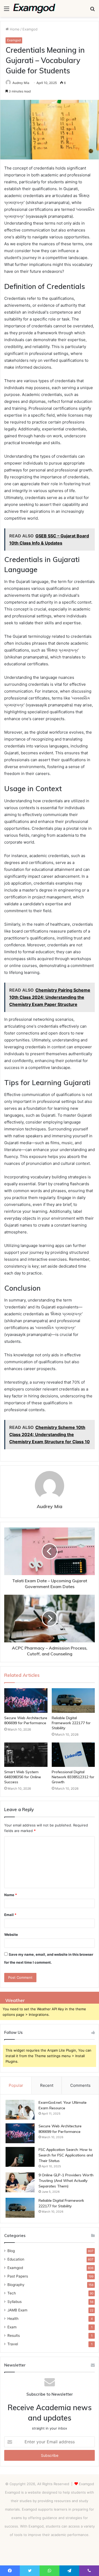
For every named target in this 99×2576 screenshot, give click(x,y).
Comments (80, 2085)
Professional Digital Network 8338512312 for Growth (73, 1777)
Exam (12, 2327)
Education (16, 2259)
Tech (12, 2293)
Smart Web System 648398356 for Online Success (23, 1777)
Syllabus (15, 2302)
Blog (11, 2251)
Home (14, 29)
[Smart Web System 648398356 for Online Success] (26, 1755)
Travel (13, 2344)
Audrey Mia (21, 83)
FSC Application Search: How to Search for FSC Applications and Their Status (66, 2155)
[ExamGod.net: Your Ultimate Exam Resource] (20, 2110)
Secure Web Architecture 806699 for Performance (26, 1720)
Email (10, 1915)
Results (14, 2336)
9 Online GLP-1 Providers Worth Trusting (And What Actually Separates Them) (66, 2181)
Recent (47, 2085)
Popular (16, 2085)
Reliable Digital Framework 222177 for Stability (71, 1723)
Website (11, 1935)
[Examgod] (34, 8)
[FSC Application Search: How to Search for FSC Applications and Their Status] (20, 2157)
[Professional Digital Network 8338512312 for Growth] (73, 1755)
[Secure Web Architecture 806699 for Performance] (26, 1700)
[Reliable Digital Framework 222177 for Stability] (73, 1700)
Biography (16, 2285)
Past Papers (18, 2276)
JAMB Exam (17, 2310)
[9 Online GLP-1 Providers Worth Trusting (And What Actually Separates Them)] (20, 2182)
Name (11, 1895)
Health (13, 2319)
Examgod (30, 29)
